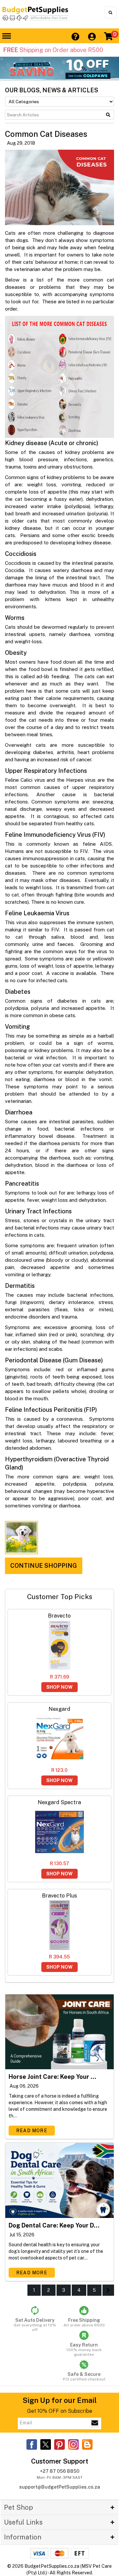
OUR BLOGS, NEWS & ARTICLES (52, 90)
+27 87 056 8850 (60, 2471)
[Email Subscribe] (95, 2423)
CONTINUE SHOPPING (44, 1566)
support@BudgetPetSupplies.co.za (60, 2487)
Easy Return (84, 2349)
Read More (32, 2131)
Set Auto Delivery (35, 2325)
